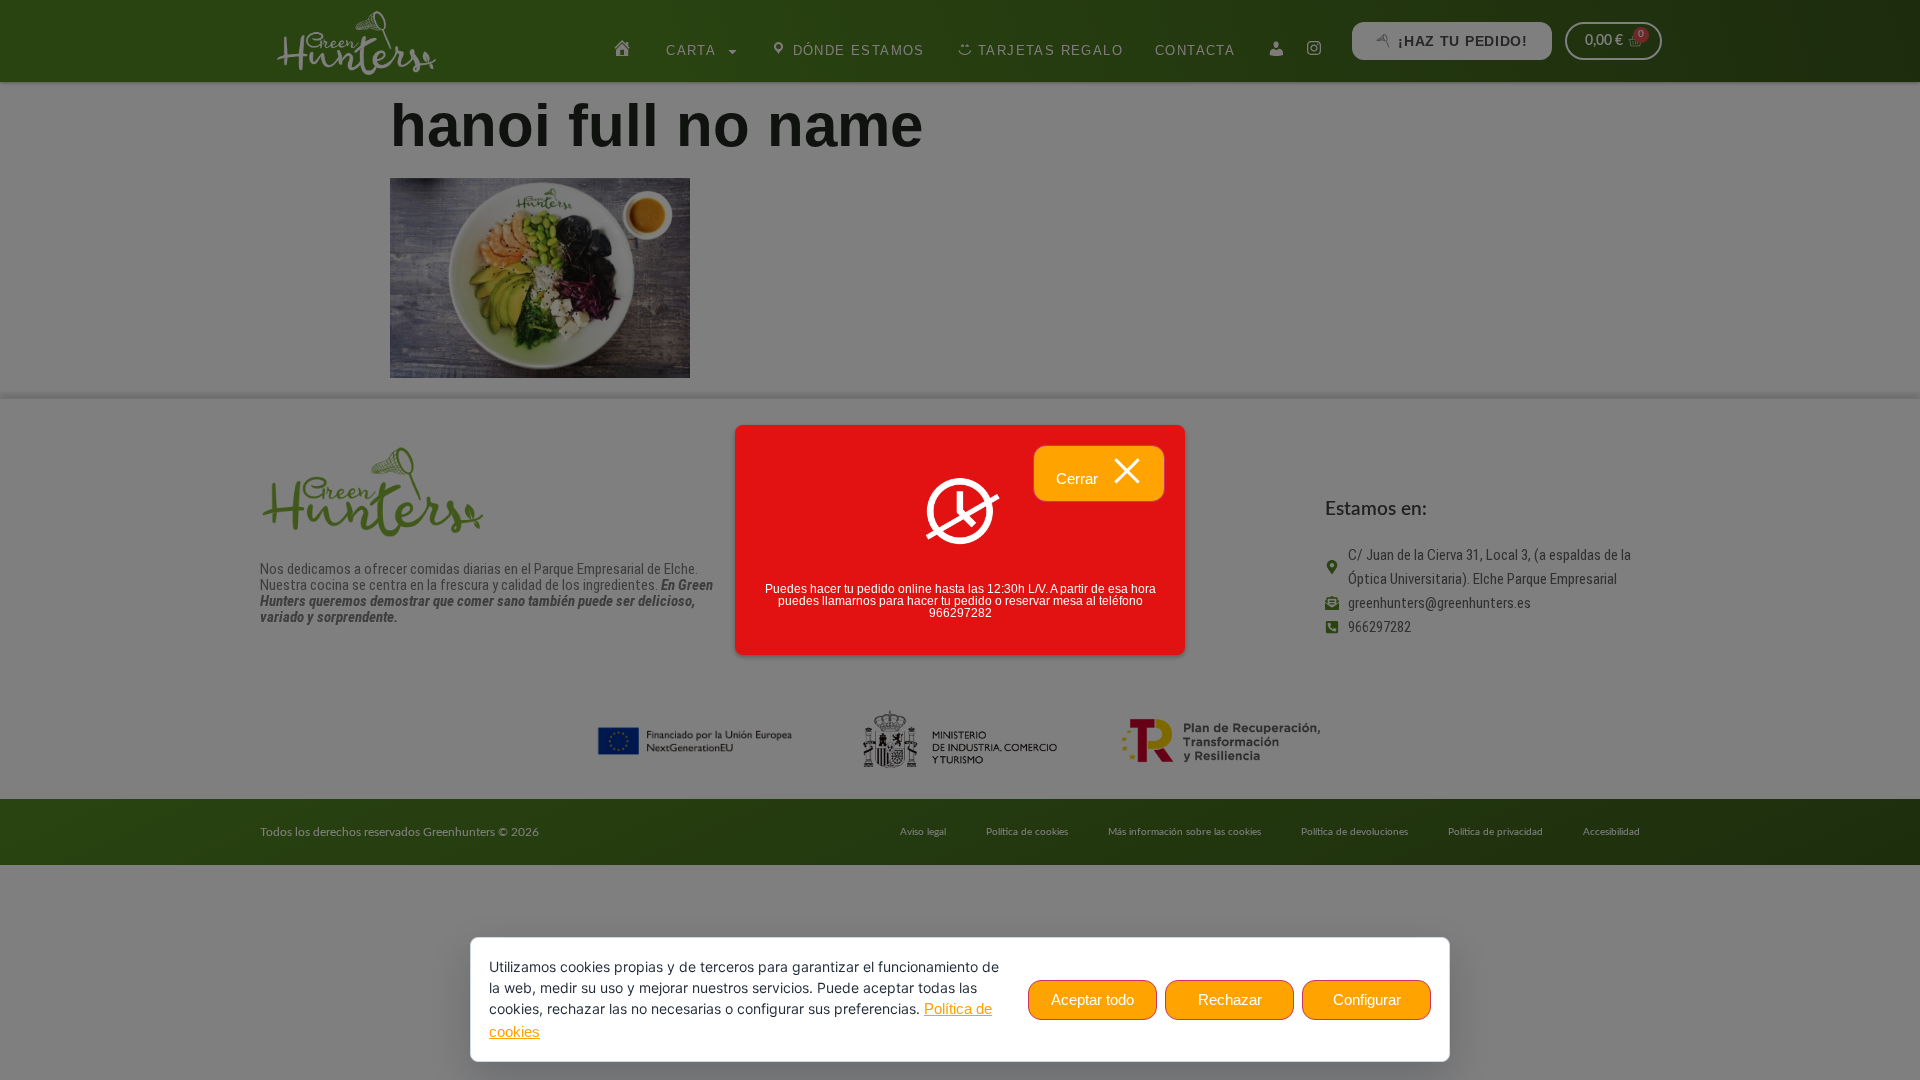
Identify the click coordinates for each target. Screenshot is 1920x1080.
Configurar (1367, 999)
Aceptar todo (1092, 999)
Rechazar (1230, 999)
